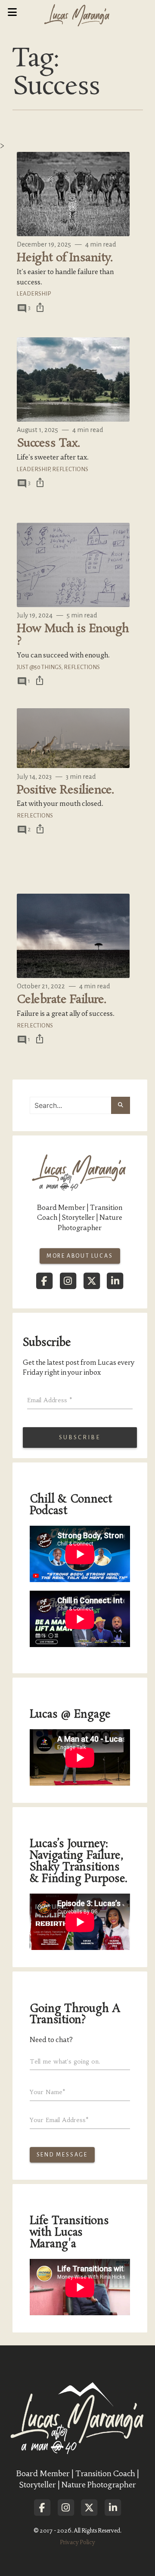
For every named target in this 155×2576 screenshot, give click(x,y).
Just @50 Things (39, 667)
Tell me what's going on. (65, 2061)
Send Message (62, 2155)
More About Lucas (80, 1256)
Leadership (34, 294)
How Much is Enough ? (73, 635)
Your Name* (48, 2092)
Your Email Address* (59, 2120)
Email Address (50, 1400)
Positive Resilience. (65, 790)
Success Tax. (48, 443)
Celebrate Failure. (62, 1000)
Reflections (70, 469)
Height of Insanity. (65, 258)
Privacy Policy (77, 2542)
